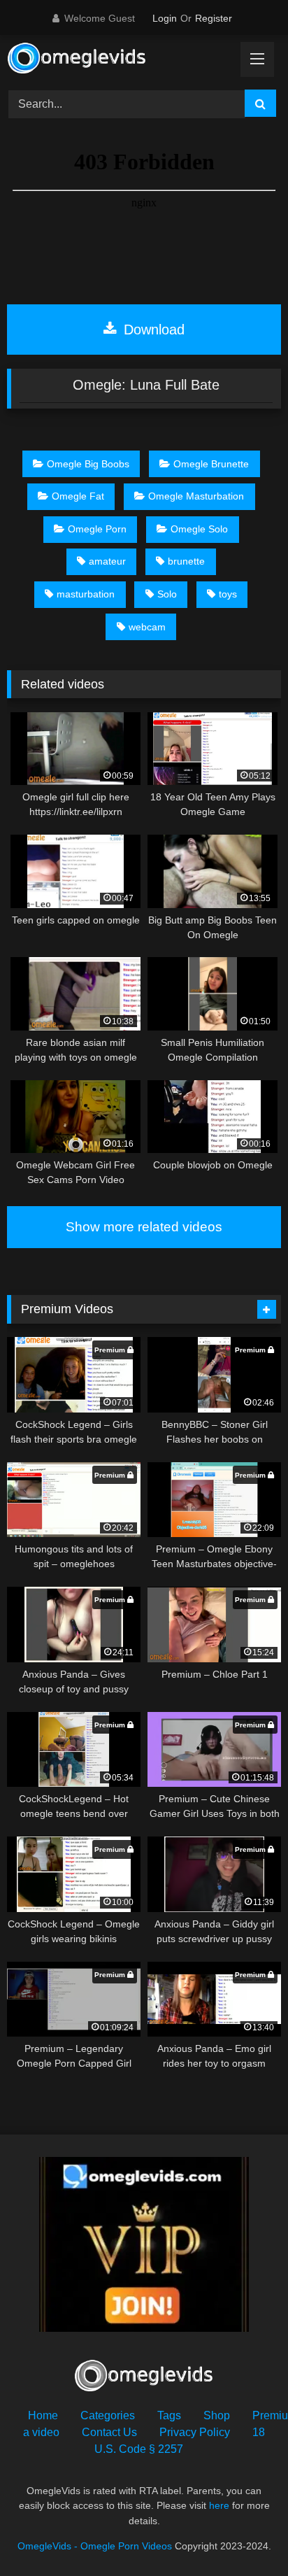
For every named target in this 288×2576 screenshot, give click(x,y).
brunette (186, 561)
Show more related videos (144, 1227)
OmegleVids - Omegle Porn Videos (95, 2546)
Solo (167, 594)
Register (214, 18)
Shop (217, 2415)
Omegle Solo (199, 529)
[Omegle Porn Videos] (118, 60)
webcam (147, 627)
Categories (108, 2415)
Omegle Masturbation (196, 496)
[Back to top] (245, 2534)
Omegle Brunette (211, 464)
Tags (169, 2415)
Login (165, 18)
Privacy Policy (195, 2432)
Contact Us (109, 2432)
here (219, 2505)
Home (43, 2415)
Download (152, 330)
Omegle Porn (97, 529)
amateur (107, 561)
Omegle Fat (78, 496)
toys (228, 594)
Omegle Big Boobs (88, 464)
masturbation (86, 594)
